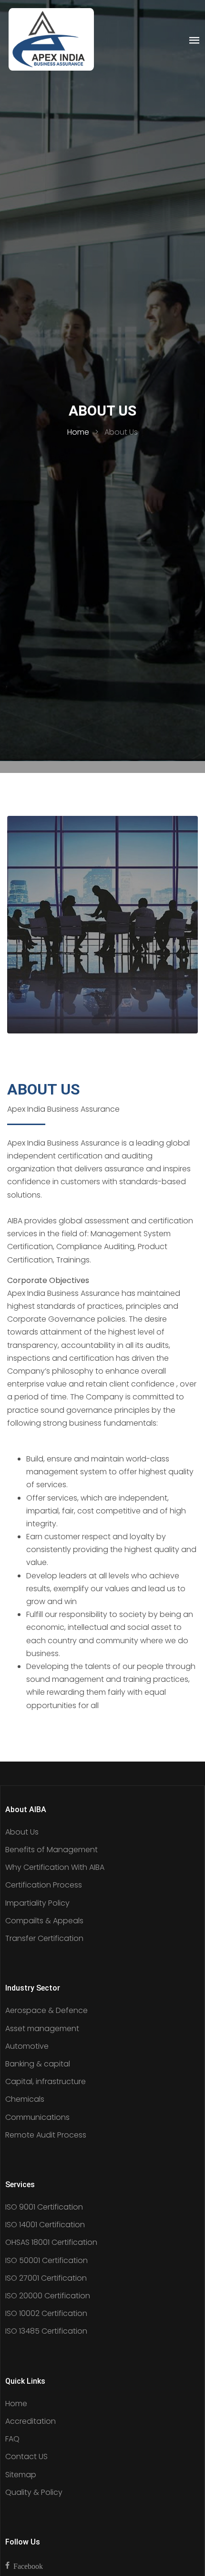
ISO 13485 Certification (46, 2331)
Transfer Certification (44, 1938)
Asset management (42, 2028)
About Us (22, 1832)
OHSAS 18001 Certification (51, 2242)
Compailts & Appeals (44, 1921)
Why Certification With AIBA (55, 1867)
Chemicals (25, 2099)
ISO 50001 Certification (46, 2260)
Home (78, 432)
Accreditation (31, 2421)
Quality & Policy (34, 2492)
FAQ (12, 2439)
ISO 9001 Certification (44, 2207)
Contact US (26, 2456)
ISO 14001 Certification (45, 2225)
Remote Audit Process (46, 2135)
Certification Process (44, 1885)
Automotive (27, 2046)
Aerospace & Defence (46, 2010)
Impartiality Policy (37, 1903)
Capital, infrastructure (46, 2081)
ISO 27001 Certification (46, 2278)
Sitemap (21, 2475)
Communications (37, 2117)
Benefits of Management (51, 1850)
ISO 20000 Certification (48, 2296)
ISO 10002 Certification (46, 2313)
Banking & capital (38, 2064)
